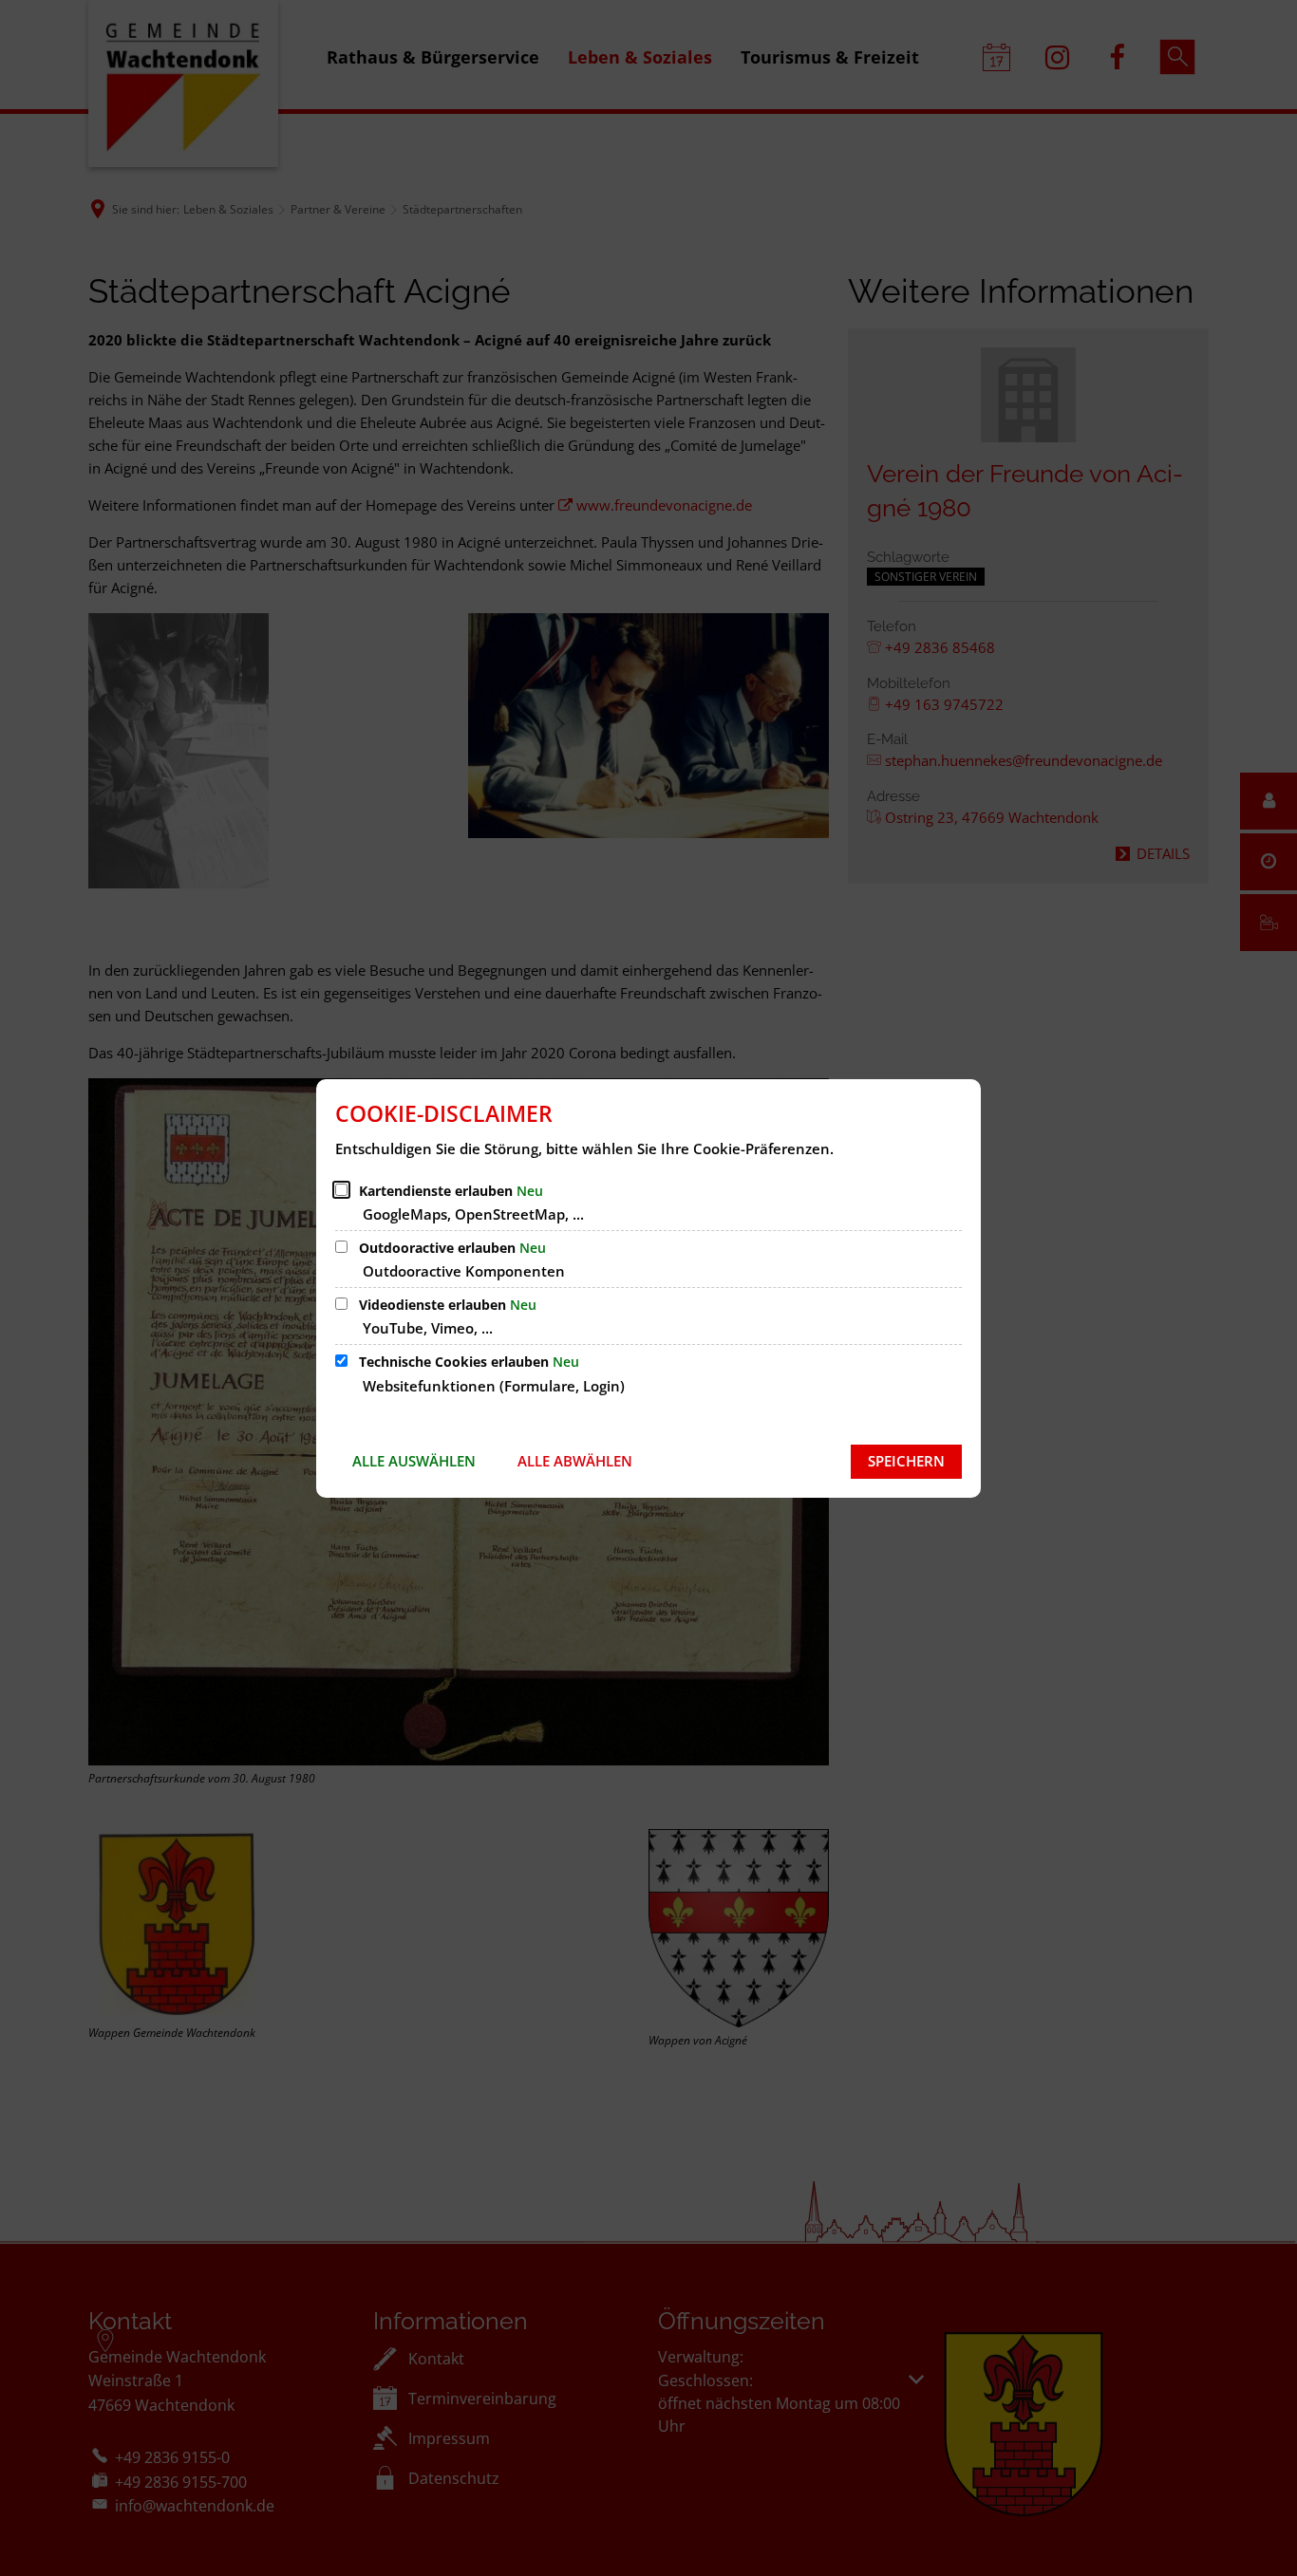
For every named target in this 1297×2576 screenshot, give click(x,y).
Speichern (906, 1461)
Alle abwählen (575, 1461)
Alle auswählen (414, 1461)
